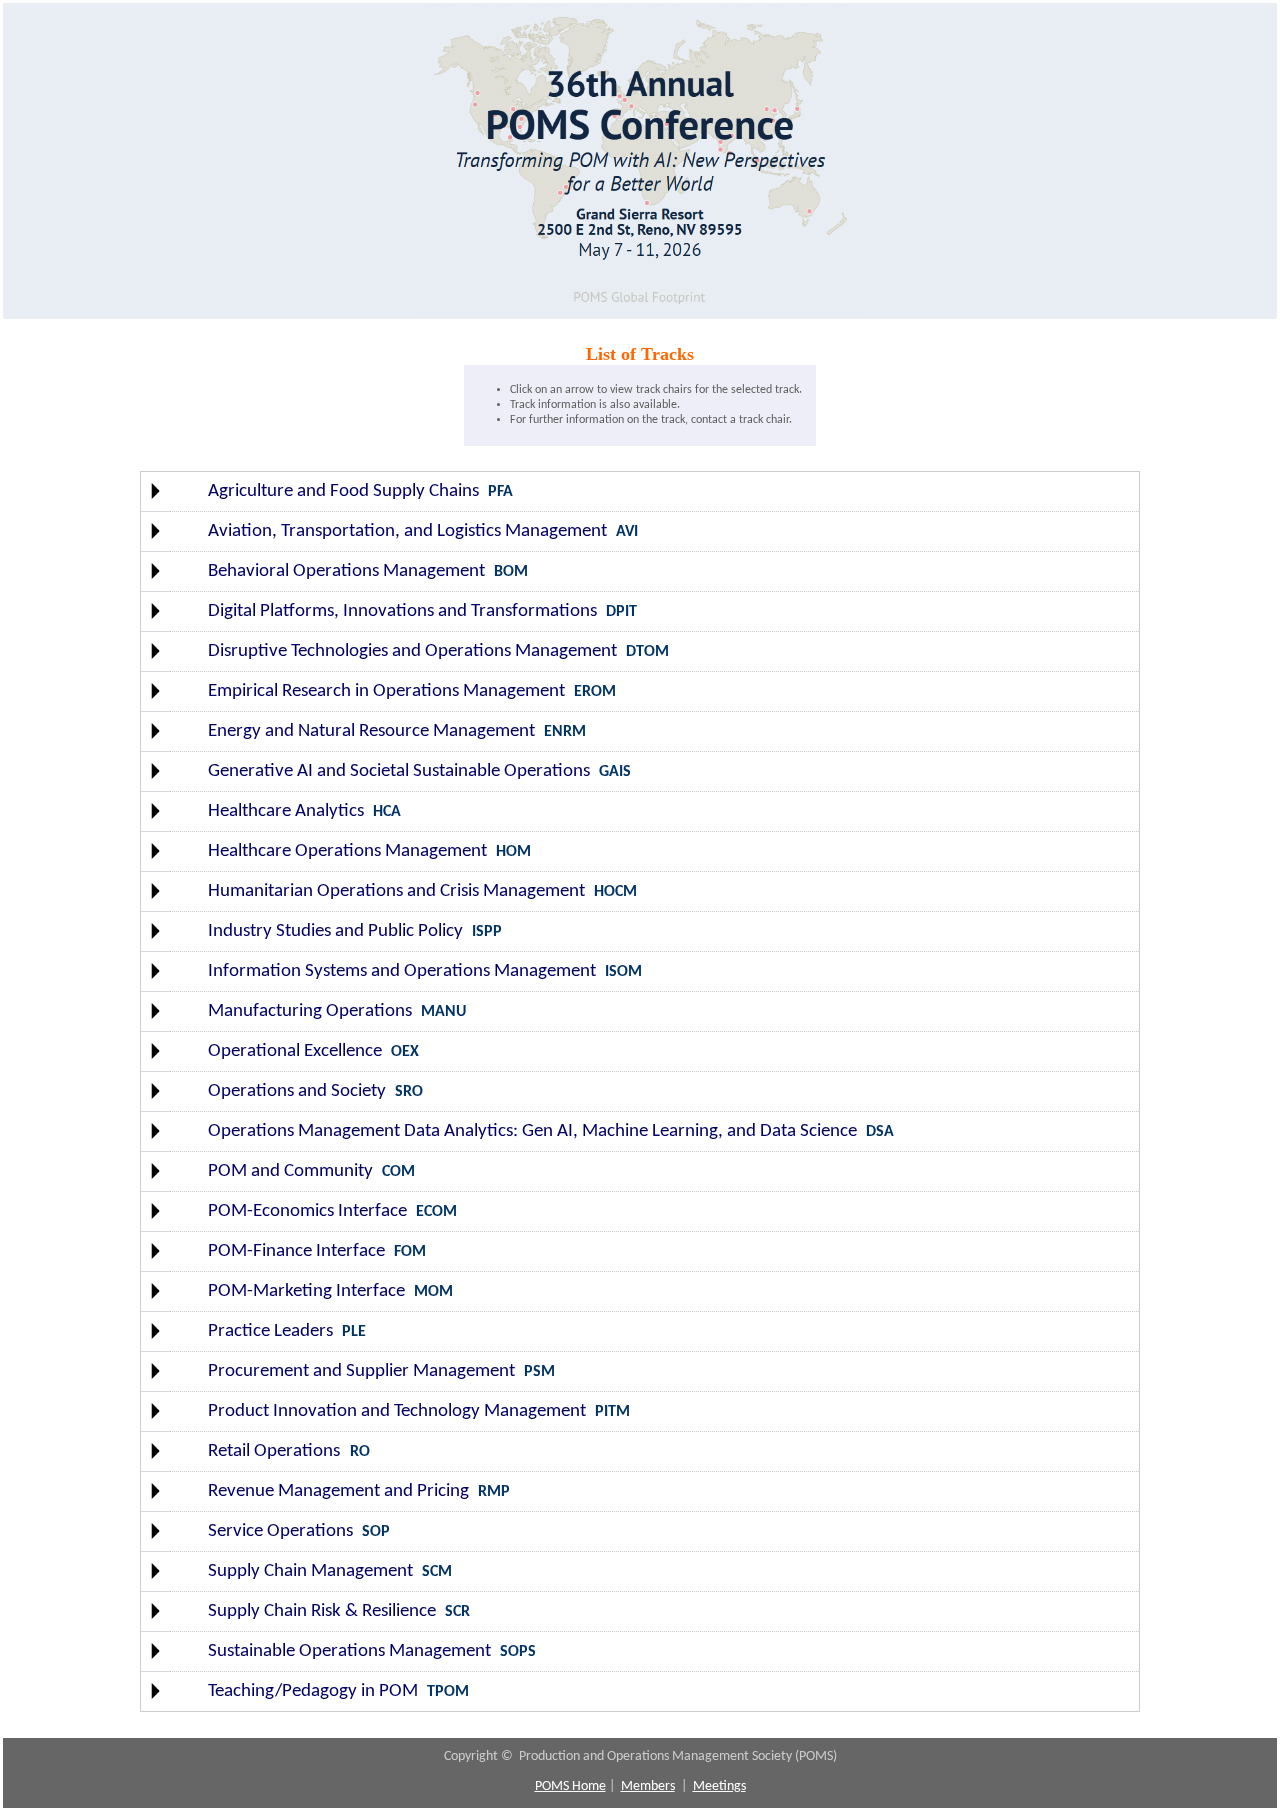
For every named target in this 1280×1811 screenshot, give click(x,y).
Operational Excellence (295, 1051)
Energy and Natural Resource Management (371, 731)
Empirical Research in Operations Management (386, 691)
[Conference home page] (640, 313)
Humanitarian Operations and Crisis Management (396, 891)
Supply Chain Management (310, 1571)
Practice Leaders (270, 1331)
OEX (405, 1052)
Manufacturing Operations (310, 1011)
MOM (433, 1292)
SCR (457, 1612)
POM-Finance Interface (296, 1251)
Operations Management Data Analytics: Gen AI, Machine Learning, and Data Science (532, 1131)
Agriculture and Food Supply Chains (343, 491)
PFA (500, 492)
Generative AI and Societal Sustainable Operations (399, 771)
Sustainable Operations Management (349, 1651)
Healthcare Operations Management (347, 851)
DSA (880, 1132)
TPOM (448, 1692)
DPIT (621, 612)
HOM (513, 852)
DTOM (647, 652)
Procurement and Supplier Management (361, 1371)
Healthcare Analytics (286, 811)
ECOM (436, 1212)
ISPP (487, 932)
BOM (511, 572)
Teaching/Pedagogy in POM (313, 1691)
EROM (595, 692)
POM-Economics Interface (307, 1211)
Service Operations (280, 1531)
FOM (410, 1252)
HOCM (615, 892)
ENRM (565, 732)
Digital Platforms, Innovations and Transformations (402, 611)
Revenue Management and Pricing (338, 1491)
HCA (387, 812)
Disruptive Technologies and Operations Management (412, 651)
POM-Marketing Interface (306, 1291)
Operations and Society (297, 1091)
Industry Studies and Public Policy (335, 931)
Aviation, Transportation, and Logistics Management (407, 531)
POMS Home (570, 1786)
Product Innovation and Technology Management (397, 1411)
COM (398, 1172)
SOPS (518, 1652)
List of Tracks (640, 354)
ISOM (623, 972)
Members (648, 1786)
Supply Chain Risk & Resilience (322, 1611)
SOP (376, 1532)
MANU (443, 1012)
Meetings (719, 1786)
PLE (354, 1332)
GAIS (615, 772)
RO (360, 1452)
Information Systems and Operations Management (402, 971)
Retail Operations (276, 1451)
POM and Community (290, 1171)
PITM (612, 1412)
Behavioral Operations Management (346, 571)
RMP (494, 1492)
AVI (627, 532)
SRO (409, 1092)
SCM (437, 1572)
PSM (539, 1372)
